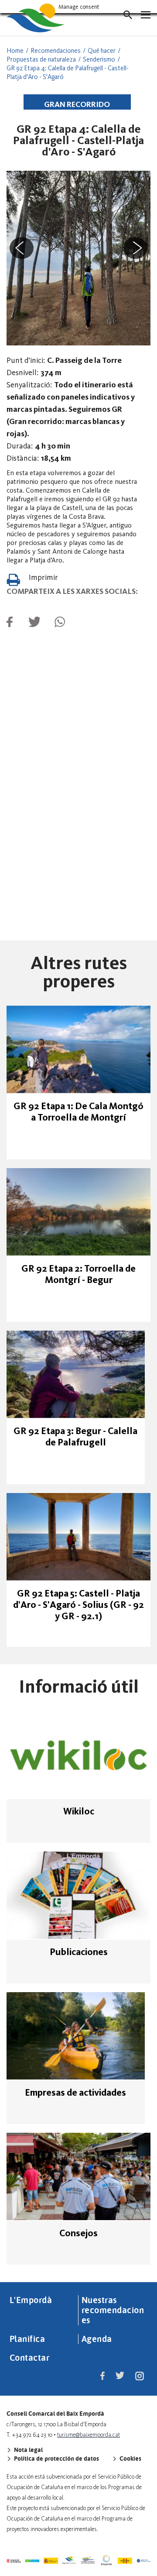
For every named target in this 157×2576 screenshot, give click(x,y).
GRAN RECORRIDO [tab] (77, 104)
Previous (20, 249)
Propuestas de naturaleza (41, 59)
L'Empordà (31, 2300)
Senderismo (99, 59)
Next (137, 249)
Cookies (130, 2459)
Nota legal (28, 2450)
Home (15, 51)
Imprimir (43, 577)
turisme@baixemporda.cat (89, 2435)
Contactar (30, 2357)
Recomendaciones (56, 51)
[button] (128, 15)
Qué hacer (102, 51)
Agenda (97, 2338)
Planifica (27, 2338)
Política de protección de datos (56, 2459)
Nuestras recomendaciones (113, 2310)
